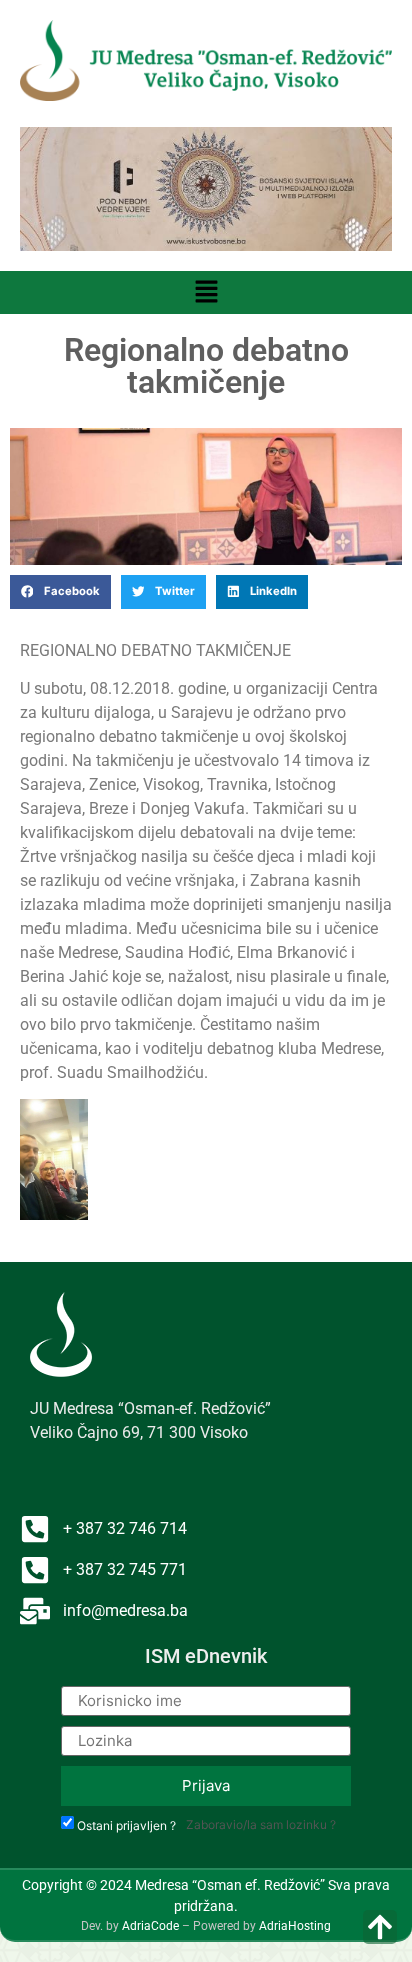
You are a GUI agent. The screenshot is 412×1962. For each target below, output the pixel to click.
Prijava (206, 1785)
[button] (206, 292)
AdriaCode (150, 1926)
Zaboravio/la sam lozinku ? (261, 1824)
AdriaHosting (295, 1926)
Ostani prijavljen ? (126, 1826)
